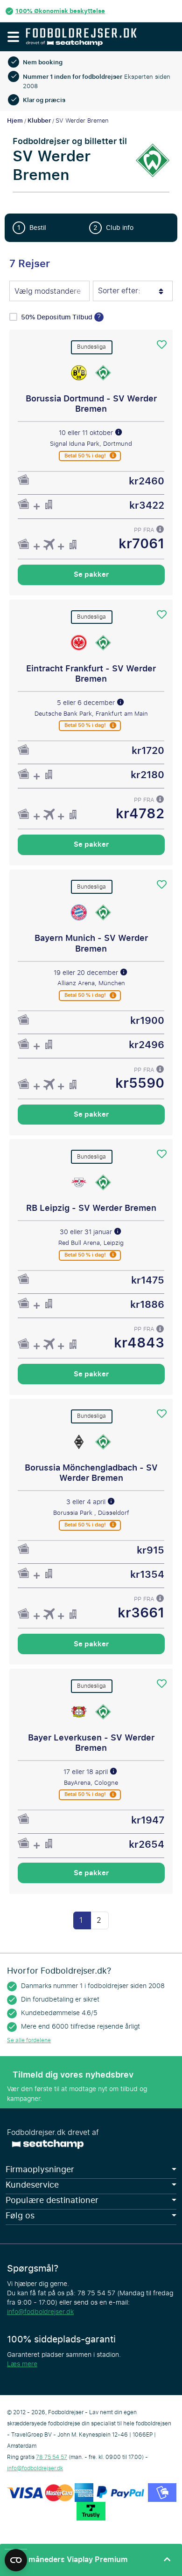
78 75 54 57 (52, 2457)
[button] (13, 37)
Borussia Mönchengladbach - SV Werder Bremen (91, 1473)
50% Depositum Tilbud (58, 317)
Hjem (15, 121)
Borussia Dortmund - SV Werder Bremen (91, 404)
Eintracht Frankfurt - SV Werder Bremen (91, 674)
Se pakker (91, 574)
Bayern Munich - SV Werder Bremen (91, 943)
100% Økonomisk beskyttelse (60, 11)
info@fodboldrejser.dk (40, 2312)
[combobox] (49, 292)
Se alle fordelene (29, 2040)
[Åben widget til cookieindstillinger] (16, 2556)
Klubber (39, 121)
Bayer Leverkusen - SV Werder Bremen (91, 1743)
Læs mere (22, 2364)
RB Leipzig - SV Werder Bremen (91, 1208)
